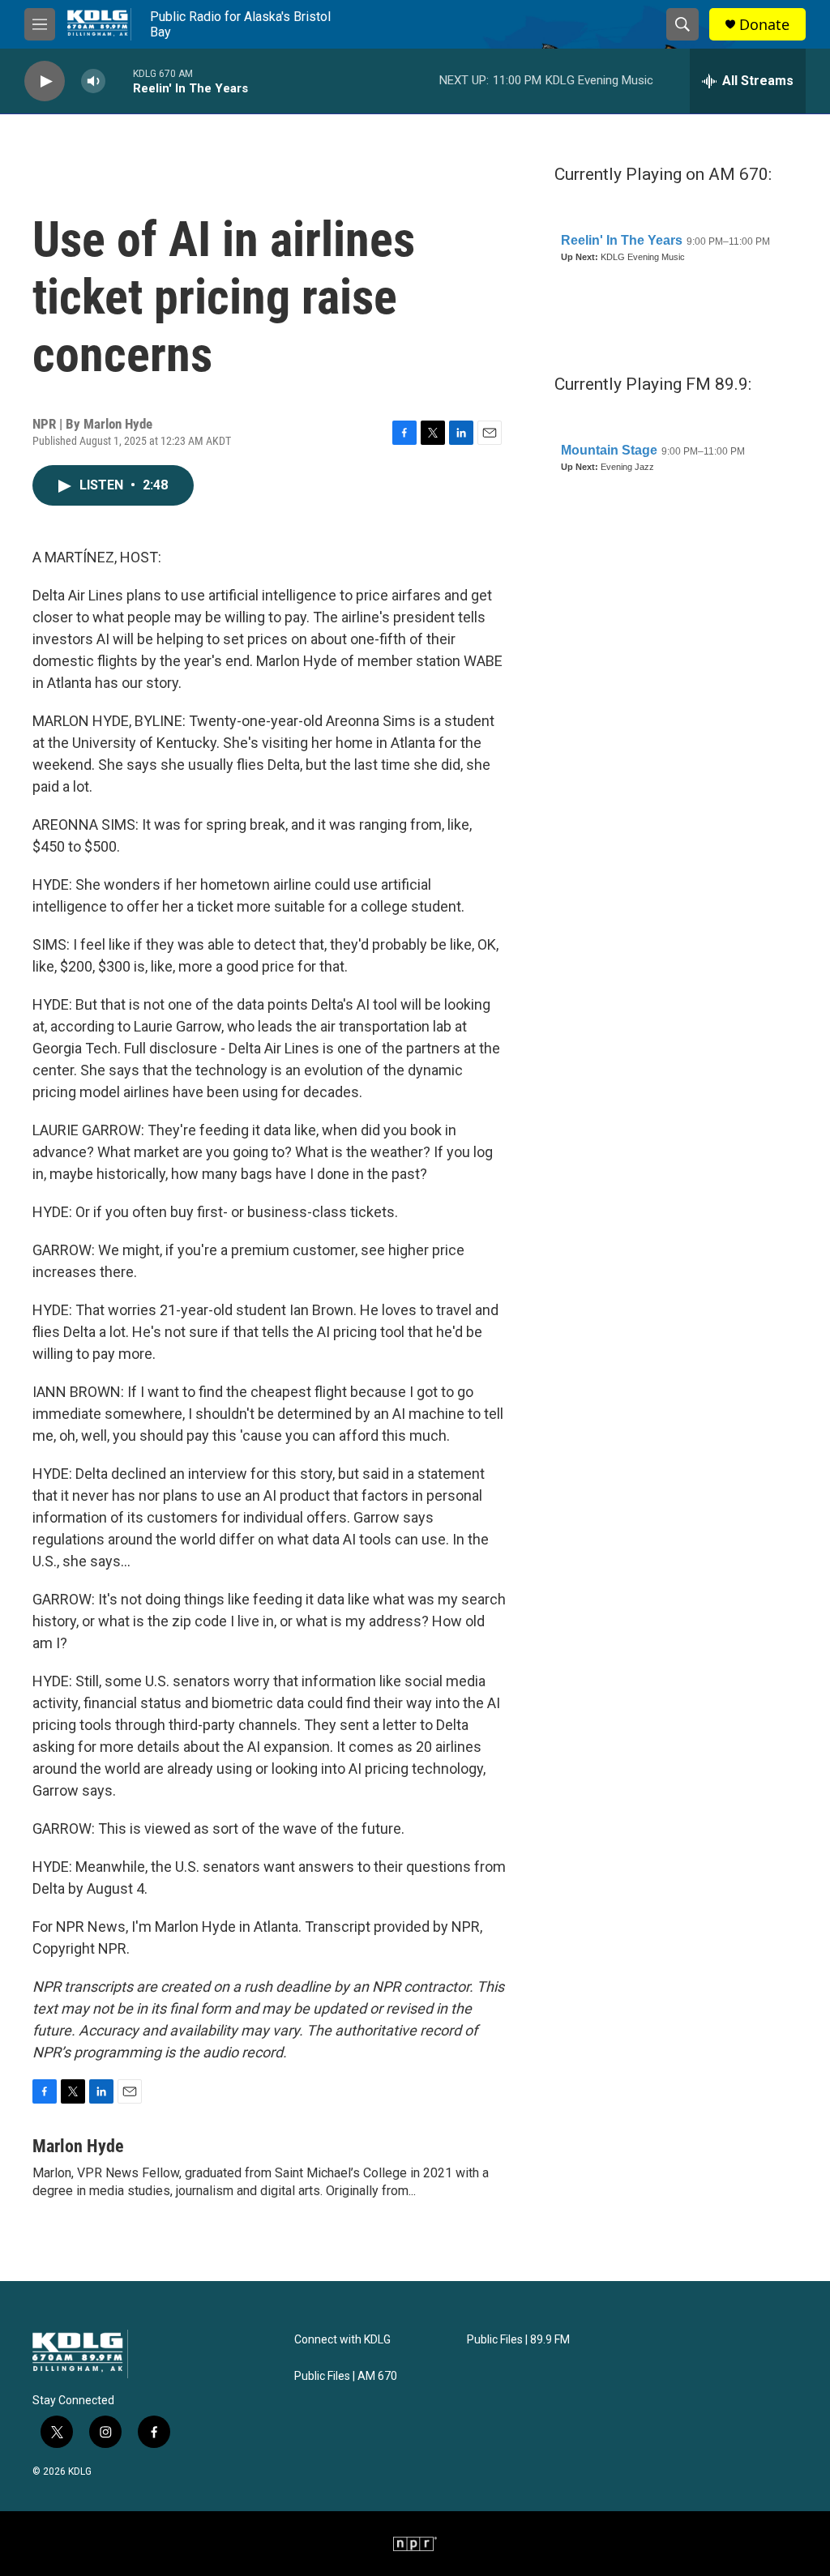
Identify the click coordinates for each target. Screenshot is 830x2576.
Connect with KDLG (342, 2340)
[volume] (93, 81)
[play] (45, 81)
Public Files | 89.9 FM (518, 2340)
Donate (764, 25)
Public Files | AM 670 (346, 2376)
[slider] (119, 81)
